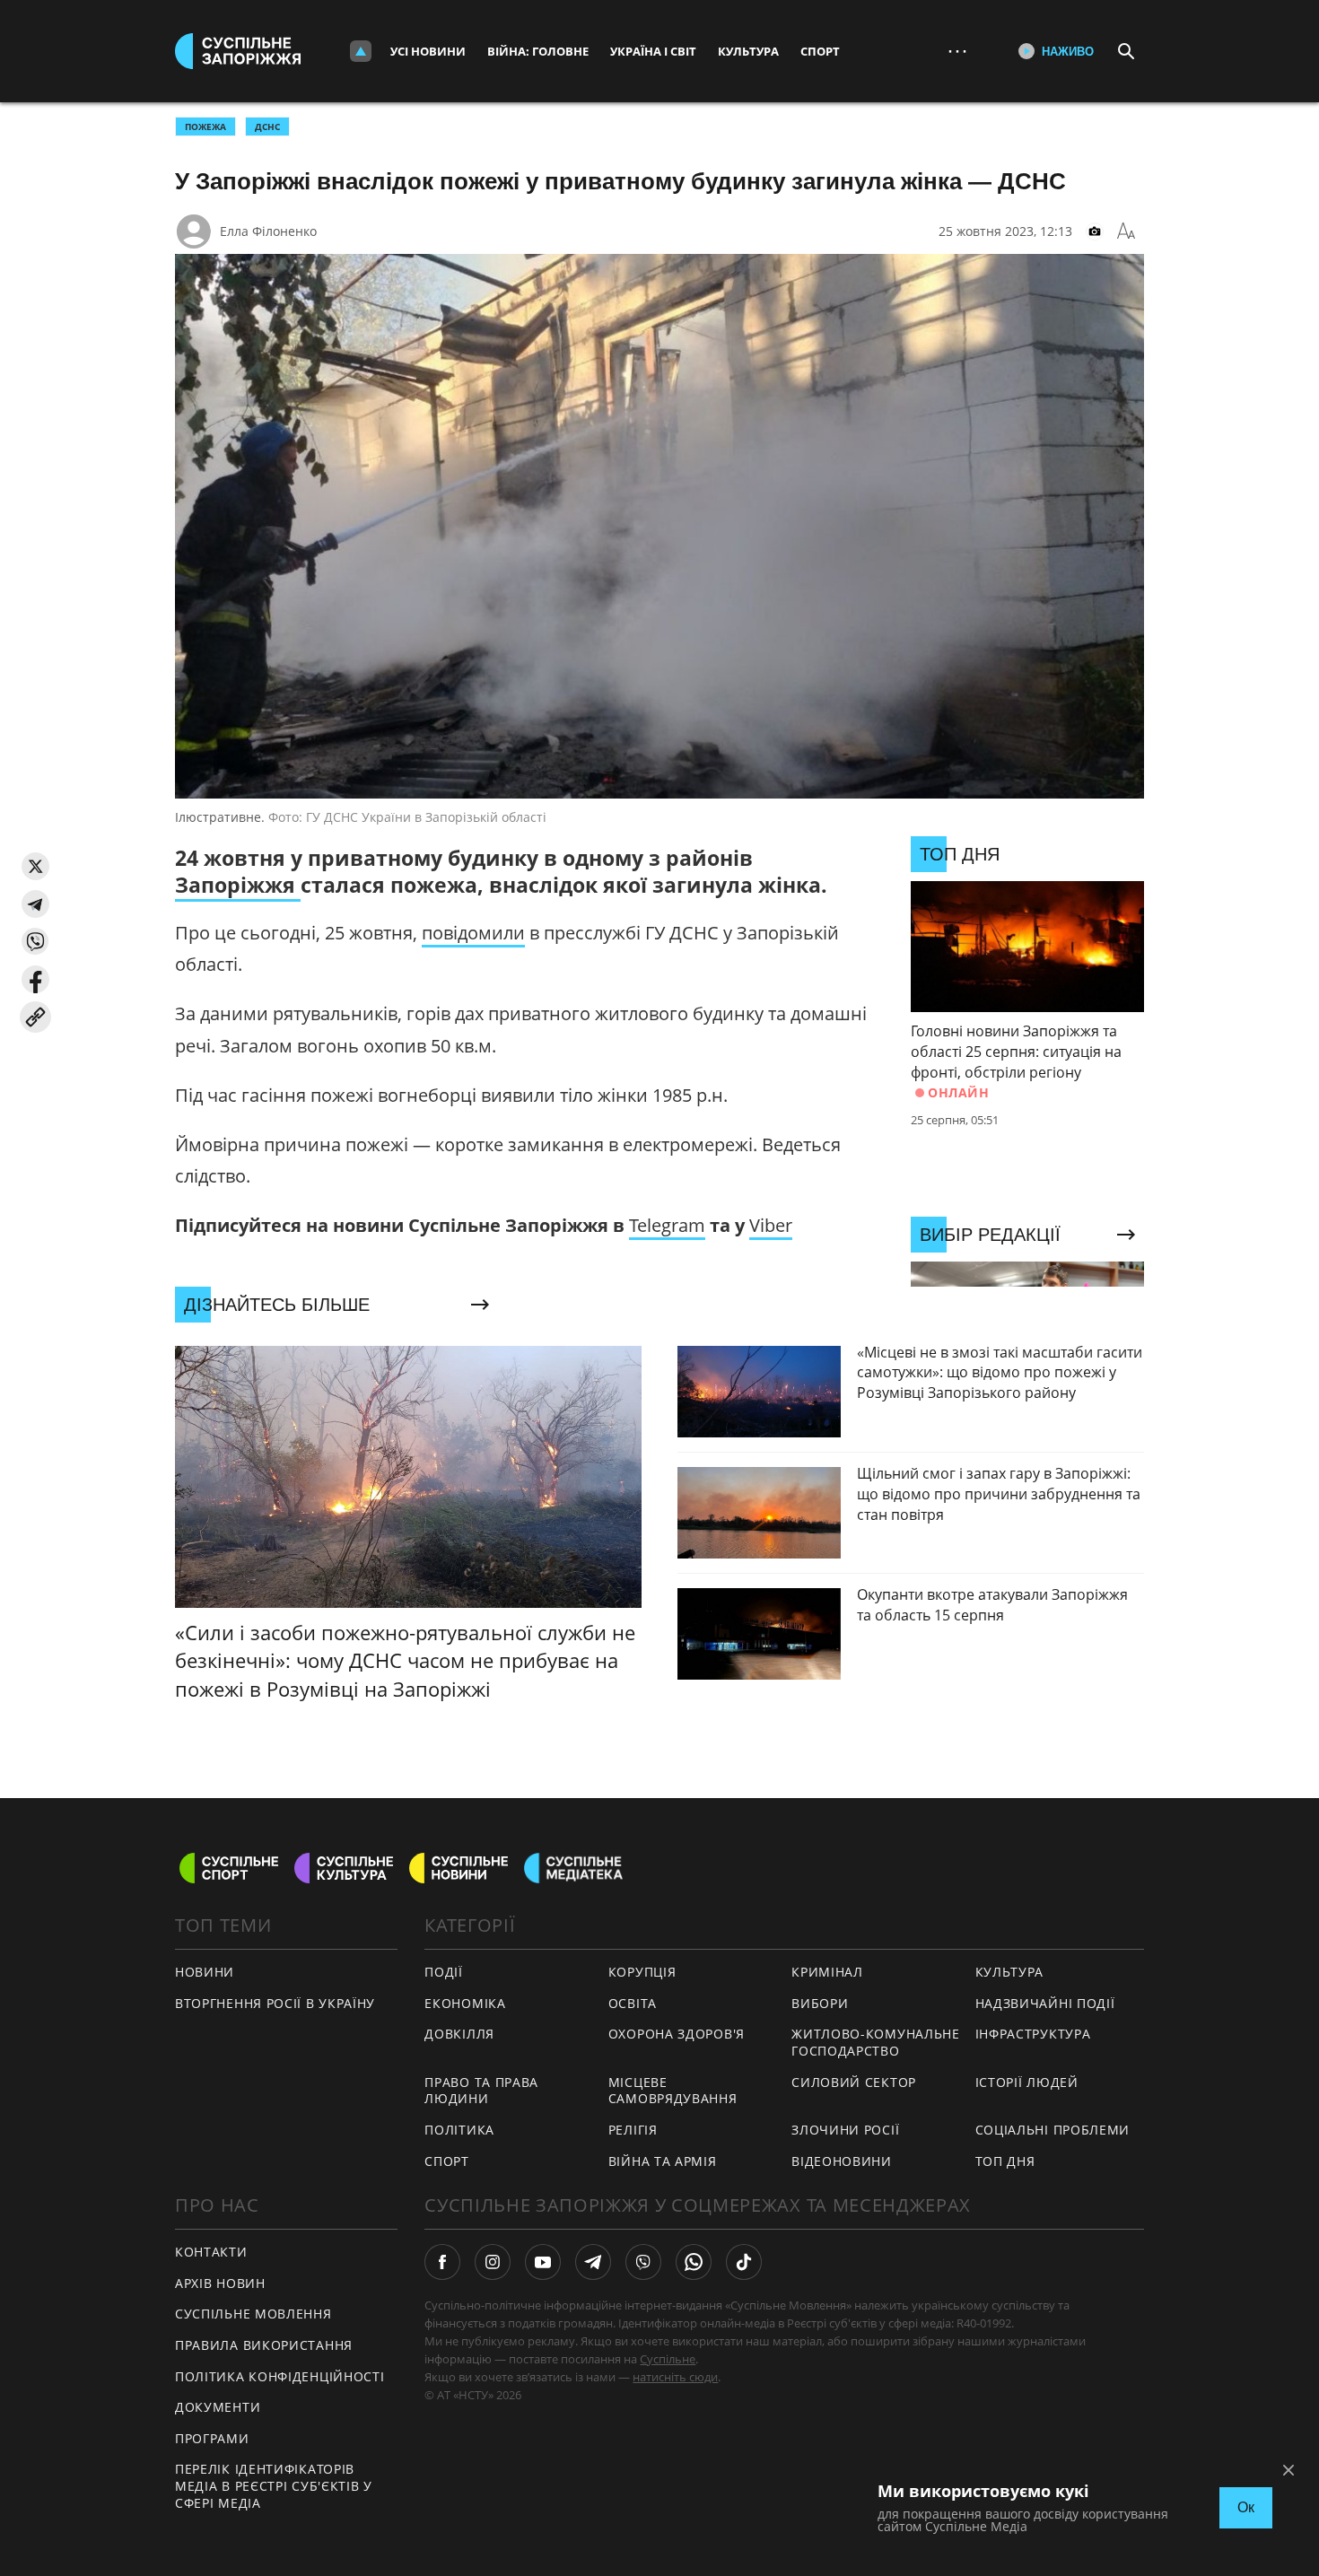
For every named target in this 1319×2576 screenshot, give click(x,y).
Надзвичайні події (1045, 2003)
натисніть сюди (675, 2377)
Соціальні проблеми (1053, 2130)
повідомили (473, 933)
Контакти (211, 2252)
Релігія (633, 2130)
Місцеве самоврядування (673, 2091)
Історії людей (1027, 2082)
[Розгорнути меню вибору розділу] (361, 51)
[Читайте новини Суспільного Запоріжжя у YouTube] (543, 2262)
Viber (771, 1225)
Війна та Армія (663, 2161)
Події (444, 1972)
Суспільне (668, 2359)
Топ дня (1005, 2161)
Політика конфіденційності (280, 2376)
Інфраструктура (1033, 2034)
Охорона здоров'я (677, 2034)
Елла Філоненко (268, 231)
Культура (748, 51)
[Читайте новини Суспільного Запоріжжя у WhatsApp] (694, 2262)
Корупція (642, 1972)
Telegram (667, 1225)
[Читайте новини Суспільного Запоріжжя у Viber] (643, 2262)
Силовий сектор (854, 2082)
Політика (459, 2130)
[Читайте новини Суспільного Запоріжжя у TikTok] (744, 2262)
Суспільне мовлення (253, 2314)
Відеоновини (842, 2161)
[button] (35, 866)
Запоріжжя (238, 885)
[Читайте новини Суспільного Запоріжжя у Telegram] (593, 2262)
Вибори (820, 2003)
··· (957, 51)
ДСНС (267, 127)
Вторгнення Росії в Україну (275, 2003)
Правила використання (264, 2345)
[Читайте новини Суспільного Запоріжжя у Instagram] (493, 2262)
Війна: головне (538, 51)
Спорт (820, 51)
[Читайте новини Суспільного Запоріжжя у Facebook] (442, 2262)
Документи (218, 2407)
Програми (212, 2438)
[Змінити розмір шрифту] (1126, 231)
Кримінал (827, 1972)
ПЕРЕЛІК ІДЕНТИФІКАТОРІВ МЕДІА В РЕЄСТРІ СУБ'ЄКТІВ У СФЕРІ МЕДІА (274, 2485)
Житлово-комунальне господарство (876, 2042)
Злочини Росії (845, 2130)
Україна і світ (653, 51)
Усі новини (428, 51)
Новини (205, 1972)
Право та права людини (481, 2091)
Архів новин (220, 2283)
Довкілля (459, 2034)
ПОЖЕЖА (205, 127)
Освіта (633, 2003)
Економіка (465, 2003)
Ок (1246, 2507)
